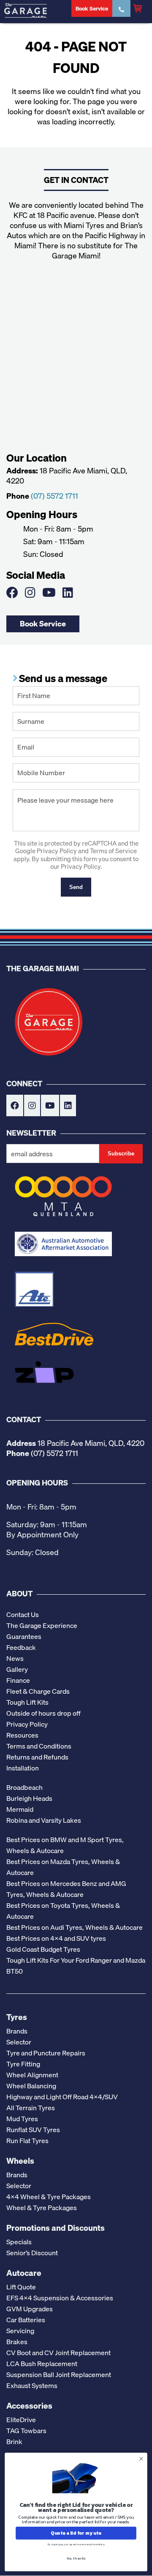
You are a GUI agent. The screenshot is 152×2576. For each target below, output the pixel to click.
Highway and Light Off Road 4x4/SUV (62, 2097)
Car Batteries (26, 2320)
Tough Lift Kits (27, 1702)
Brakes (17, 2342)
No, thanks (76, 2558)
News (15, 1658)
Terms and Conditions (39, 1746)
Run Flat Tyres (27, 2141)
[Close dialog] (141, 2459)
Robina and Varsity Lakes (44, 1820)
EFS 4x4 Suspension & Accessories (60, 2298)
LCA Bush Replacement (42, 2364)
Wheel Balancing (31, 2086)
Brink (14, 2442)
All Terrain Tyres (31, 2108)
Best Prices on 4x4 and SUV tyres (56, 1938)
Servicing (20, 2331)
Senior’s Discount (32, 2253)
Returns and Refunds (37, 1757)
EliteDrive (21, 2420)
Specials (19, 2242)
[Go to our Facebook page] (12, 592)
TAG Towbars (26, 2431)
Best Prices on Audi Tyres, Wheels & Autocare (75, 1927)
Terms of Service (113, 851)
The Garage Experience (42, 1625)
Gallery (17, 1669)
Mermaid (20, 1809)
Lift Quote (21, 2287)
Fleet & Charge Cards (38, 1691)
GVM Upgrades (30, 2309)
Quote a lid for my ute (76, 2533)
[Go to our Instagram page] (30, 592)
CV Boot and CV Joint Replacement (58, 2353)
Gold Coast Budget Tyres (43, 1949)
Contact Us (23, 1614)
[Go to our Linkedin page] (68, 592)
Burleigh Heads (29, 1798)
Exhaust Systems (32, 2385)
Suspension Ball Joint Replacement (59, 2375)
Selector (19, 2042)
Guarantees (24, 1636)
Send (76, 887)
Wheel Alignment (32, 2075)
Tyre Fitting (23, 2064)
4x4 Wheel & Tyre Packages (49, 2197)
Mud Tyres (22, 2119)
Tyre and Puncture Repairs (46, 2053)
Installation (23, 1768)
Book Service (43, 623)
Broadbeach (24, 1787)
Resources (22, 1735)
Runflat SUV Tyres (33, 2130)
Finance (18, 1680)
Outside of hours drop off (43, 1713)
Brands (17, 2031)
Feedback (21, 1647)
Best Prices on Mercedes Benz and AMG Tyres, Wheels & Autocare (66, 1889)
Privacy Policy (57, 851)
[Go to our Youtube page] (49, 592)
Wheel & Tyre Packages (42, 2208)
